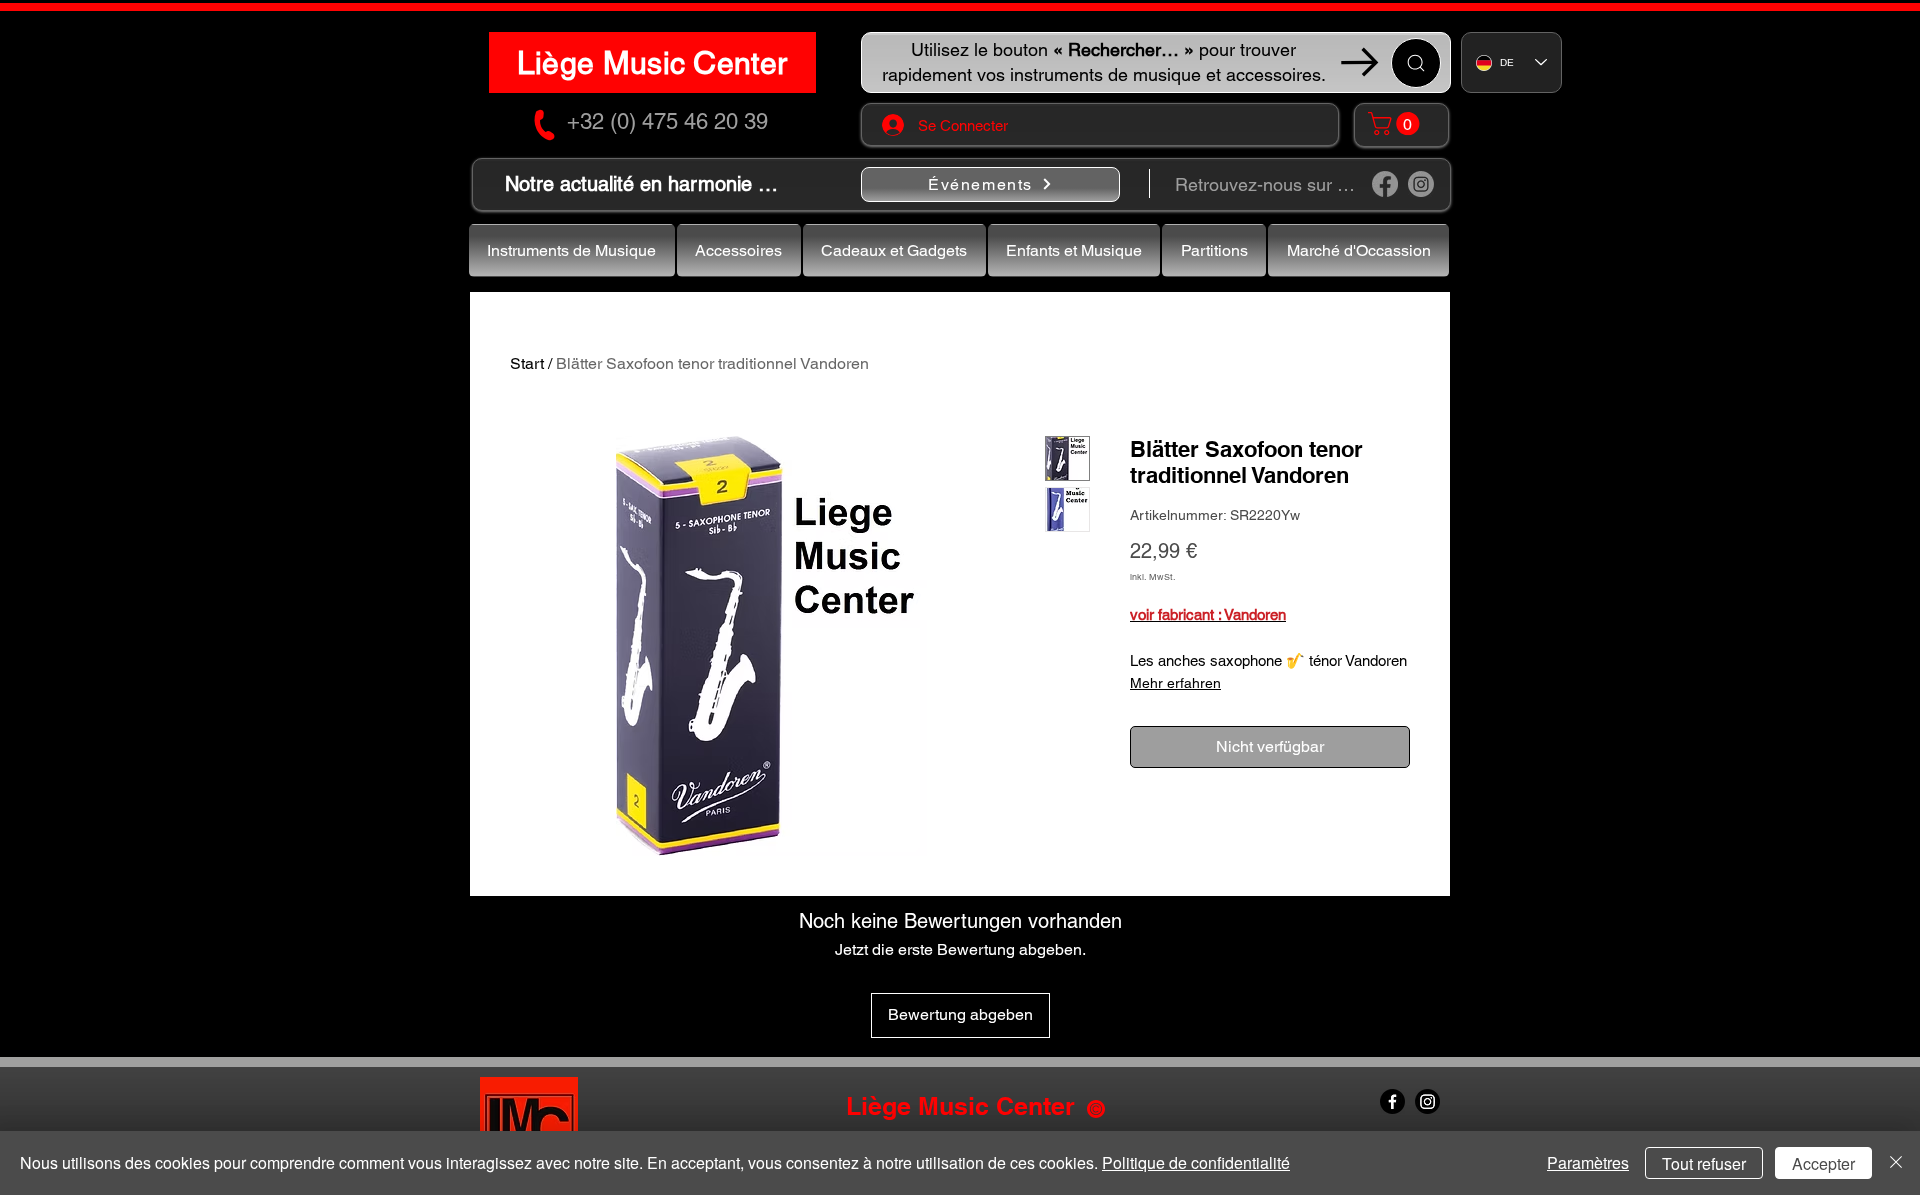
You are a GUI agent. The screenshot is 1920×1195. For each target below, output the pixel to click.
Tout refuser (1704, 1163)
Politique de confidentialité (1196, 1162)
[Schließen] (1896, 1163)
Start (527, 363)
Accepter (1823, 1163)
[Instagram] (1421, 184)
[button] (1396, 123)
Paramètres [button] (1588, 1162)
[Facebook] (1385, 184)
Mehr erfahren (1175, 683)
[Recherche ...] (1416, 63)
